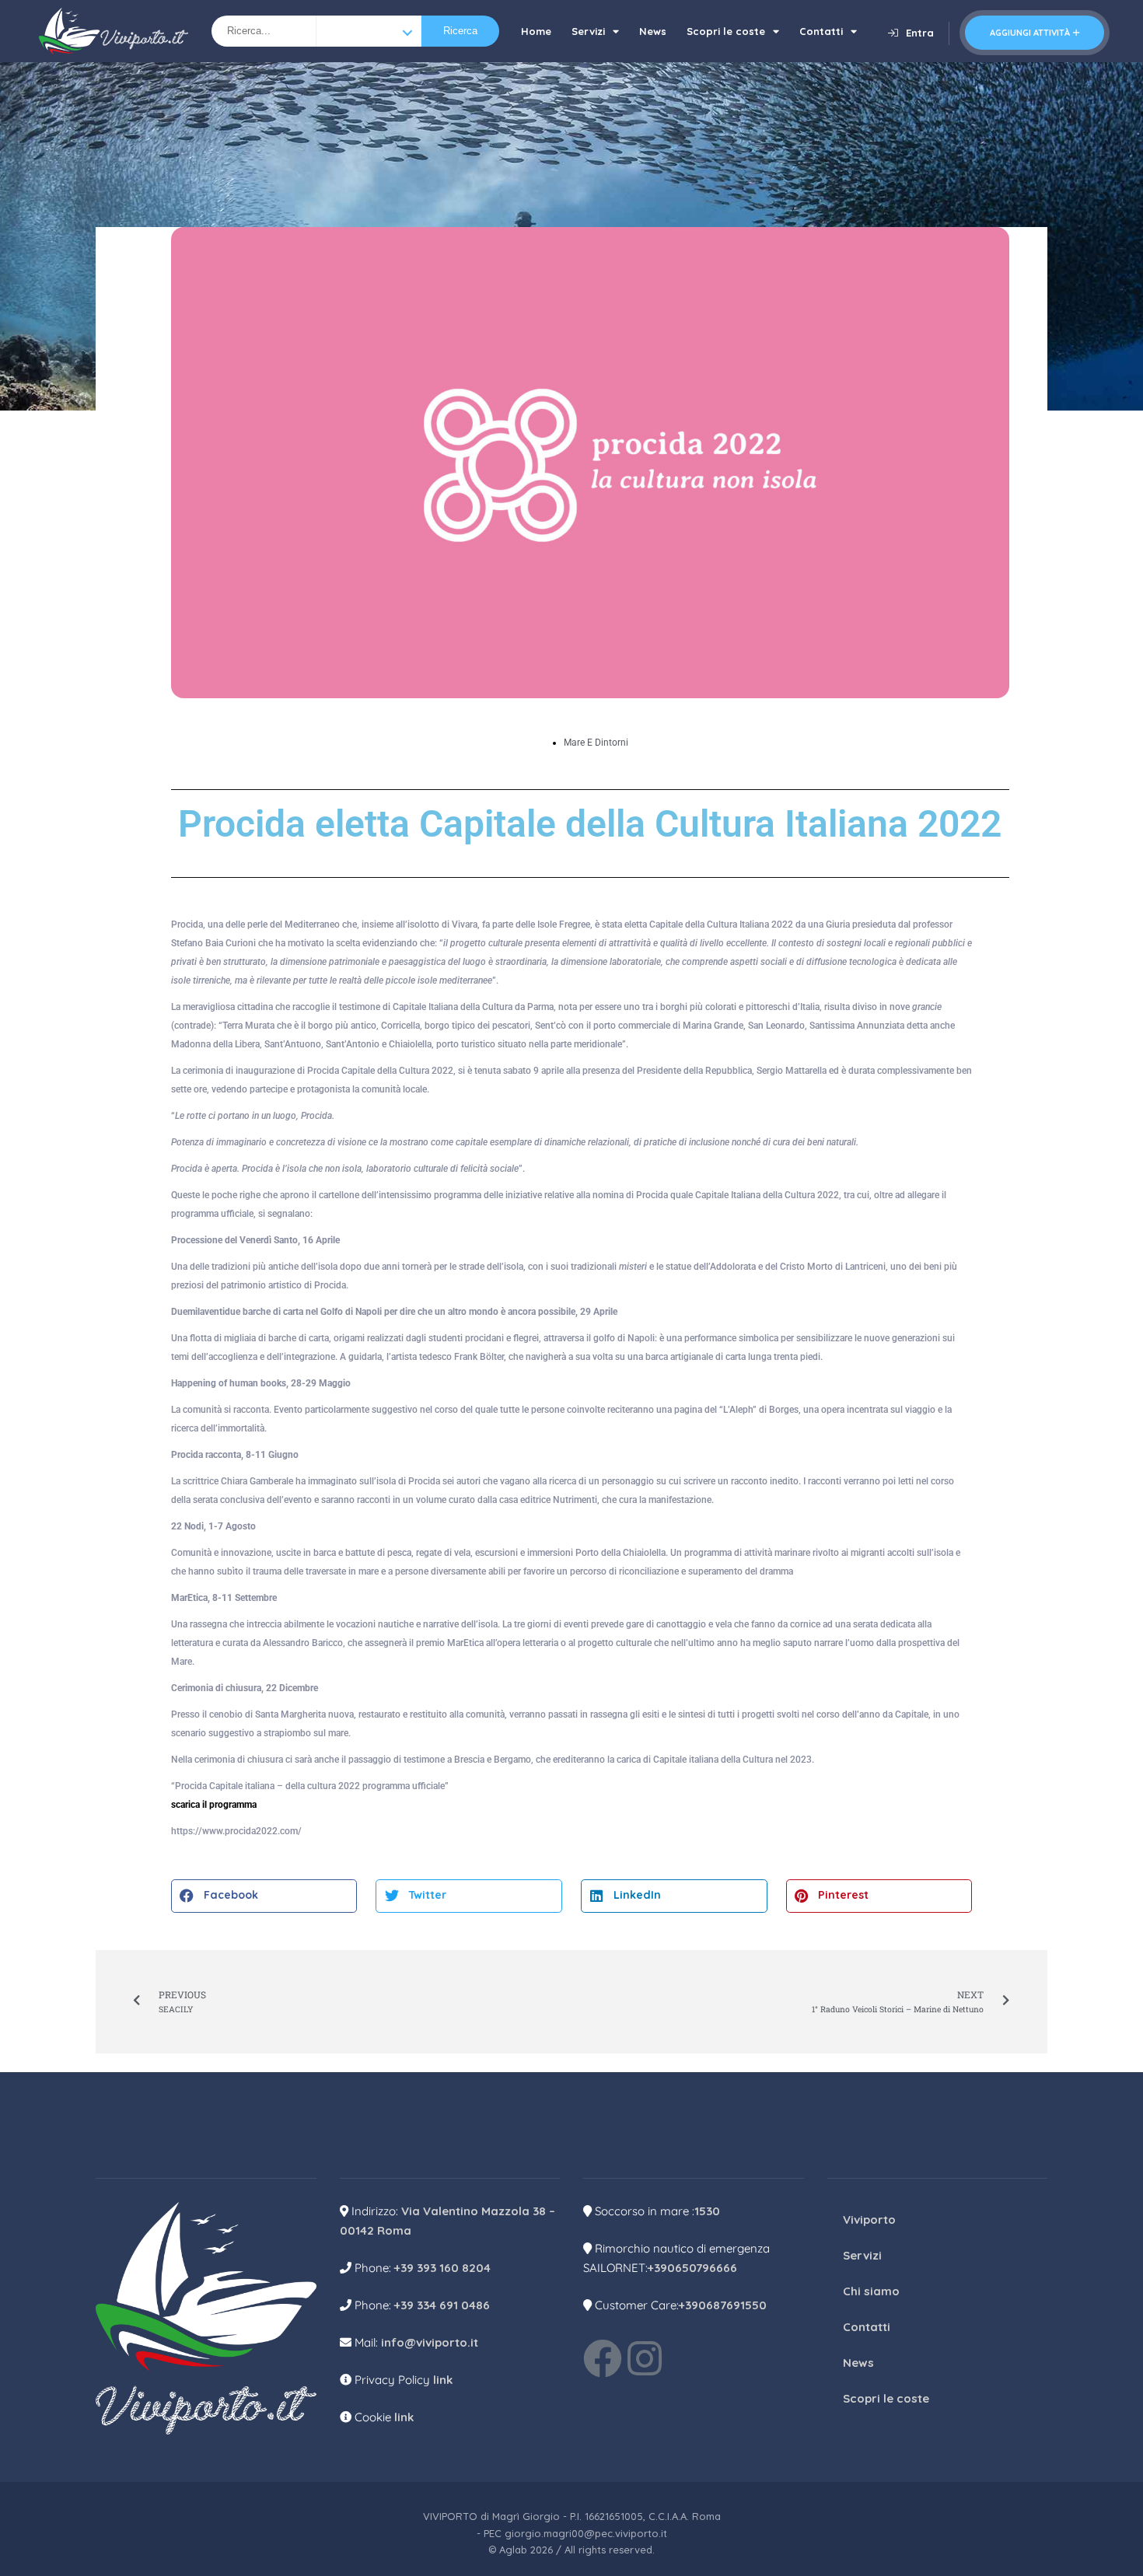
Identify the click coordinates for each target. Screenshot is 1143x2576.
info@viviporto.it (430, 2342)
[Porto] (369, 31)
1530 (707, 2211)
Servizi (588, 31)
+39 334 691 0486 (442, 2305)
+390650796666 (692, 2268)
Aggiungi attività (1030, 33)
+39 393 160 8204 (442, 2268)
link (443, 2380)
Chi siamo (871, 2291)
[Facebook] (603, 2358)
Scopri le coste (726, 31)
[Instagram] (645, 2358)
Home (536, 31)
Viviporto (869, 2219)
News (653, 31)
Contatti (821, 31)
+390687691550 (723, 2305)
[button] (264, 1896)
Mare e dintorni (596, 743)
